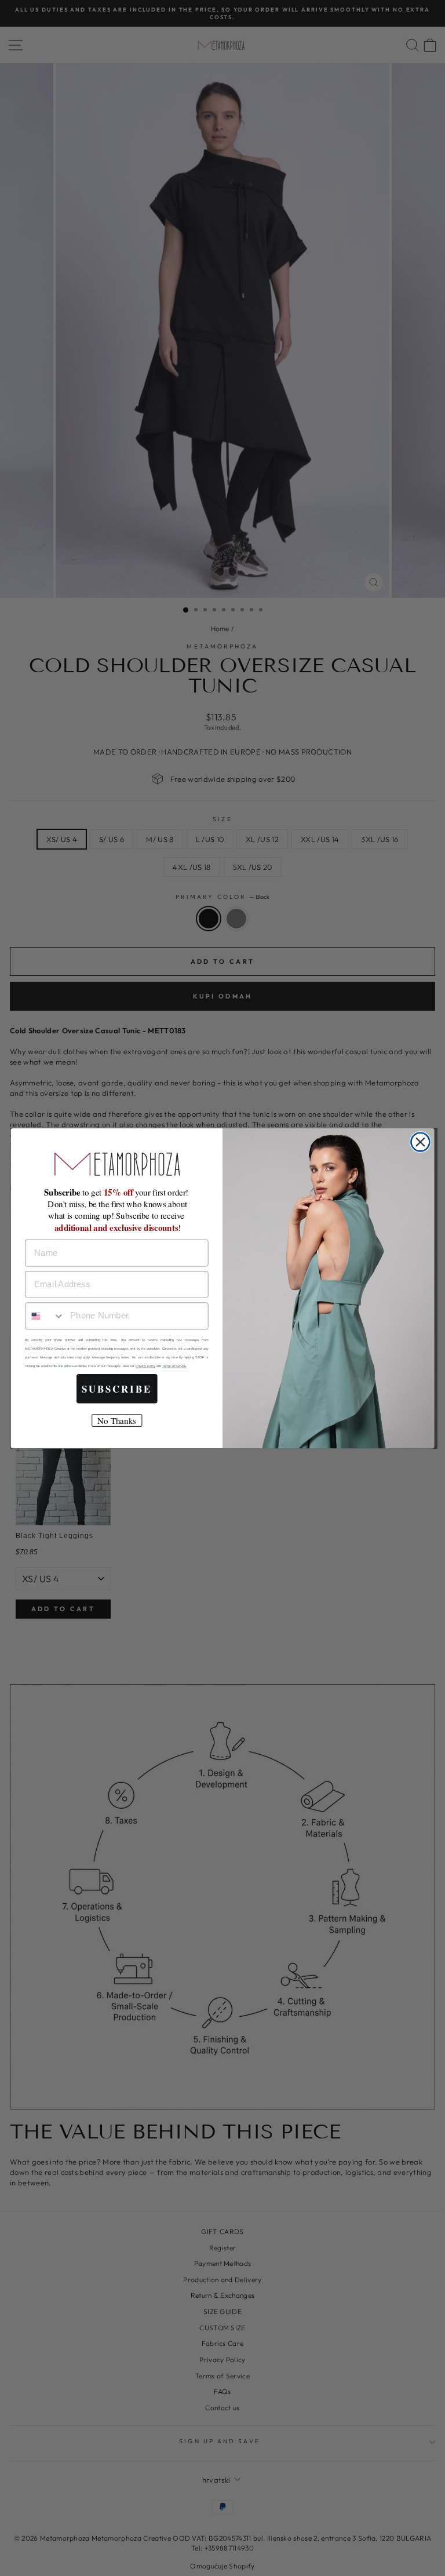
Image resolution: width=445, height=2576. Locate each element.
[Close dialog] (420, 1142)
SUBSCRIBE (117, 1389)
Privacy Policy (145, 1366)
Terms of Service (174, 1366)
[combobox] (45, 1316)
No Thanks (116, 1420)
